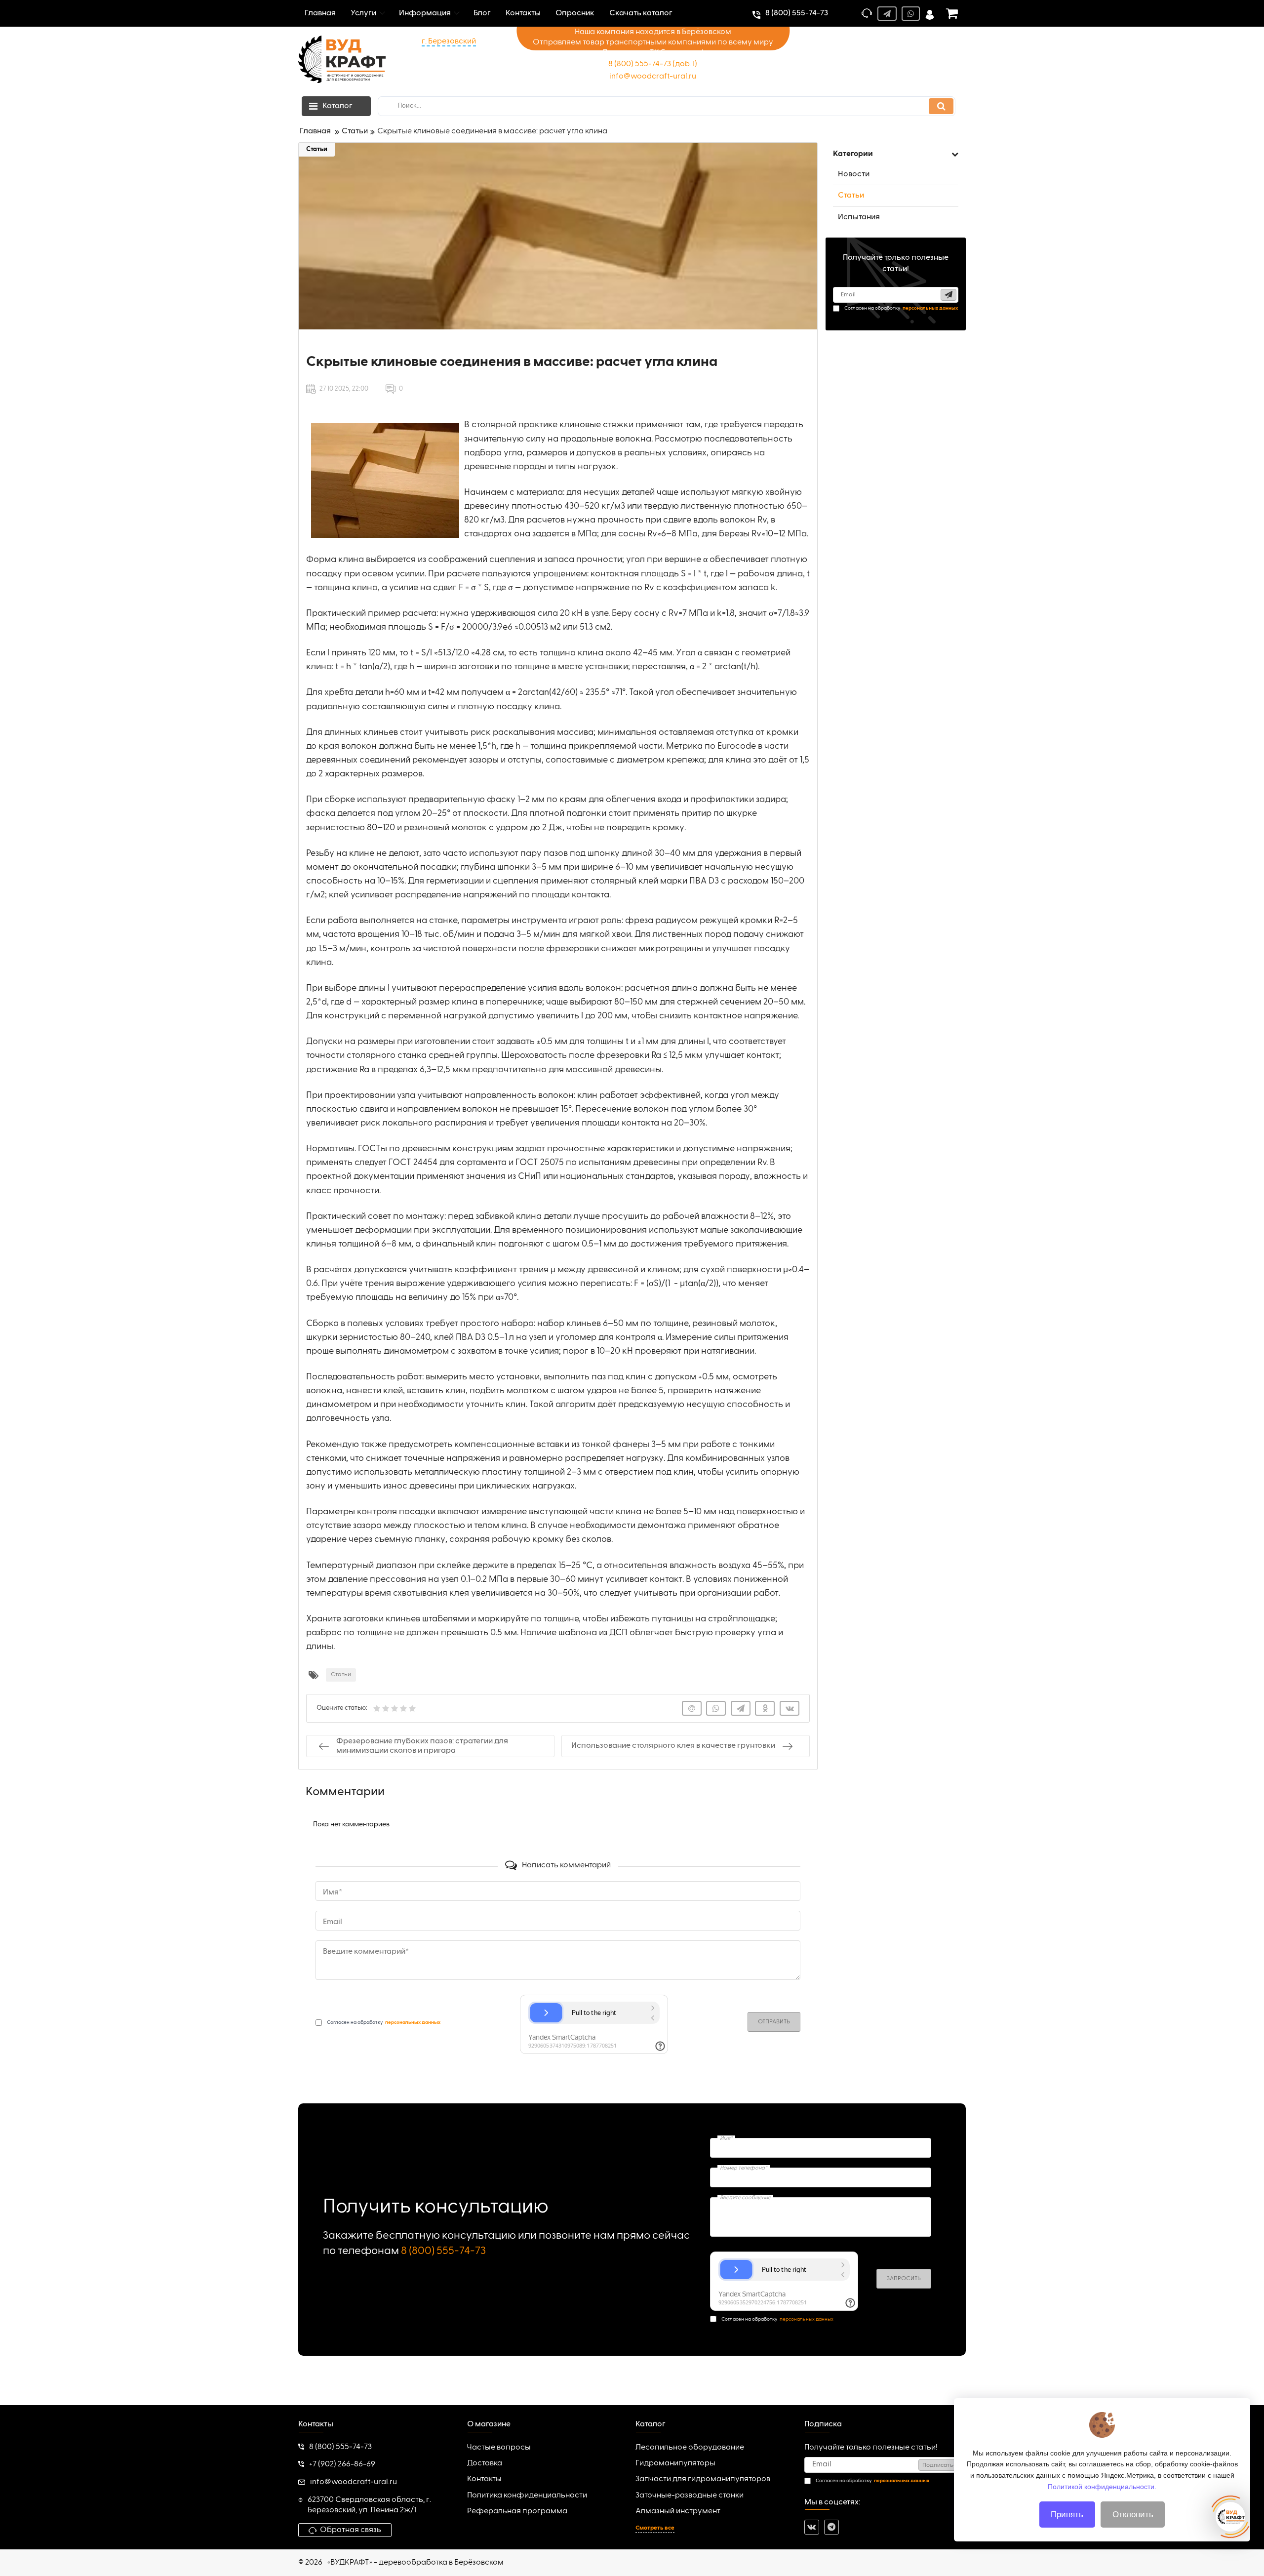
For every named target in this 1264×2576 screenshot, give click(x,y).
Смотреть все (655, 2528)
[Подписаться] (948, 295)
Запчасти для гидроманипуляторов (703, 2479)
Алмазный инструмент (678, 2511)
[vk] (812, 2527)
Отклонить (1133, 2515)
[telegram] (831, 2527)
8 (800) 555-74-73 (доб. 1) (653, 64)
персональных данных (807, 2319)
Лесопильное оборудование (690, 2448)
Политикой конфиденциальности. (1102, 2486)
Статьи (317, 149)
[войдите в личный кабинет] (930, 14)
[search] (941, 106)
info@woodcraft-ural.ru (653, 77)
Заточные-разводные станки (690, 2495)
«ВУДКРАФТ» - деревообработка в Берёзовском (415, 2563)
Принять (1067, 2515)
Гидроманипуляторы (675, 2463)
